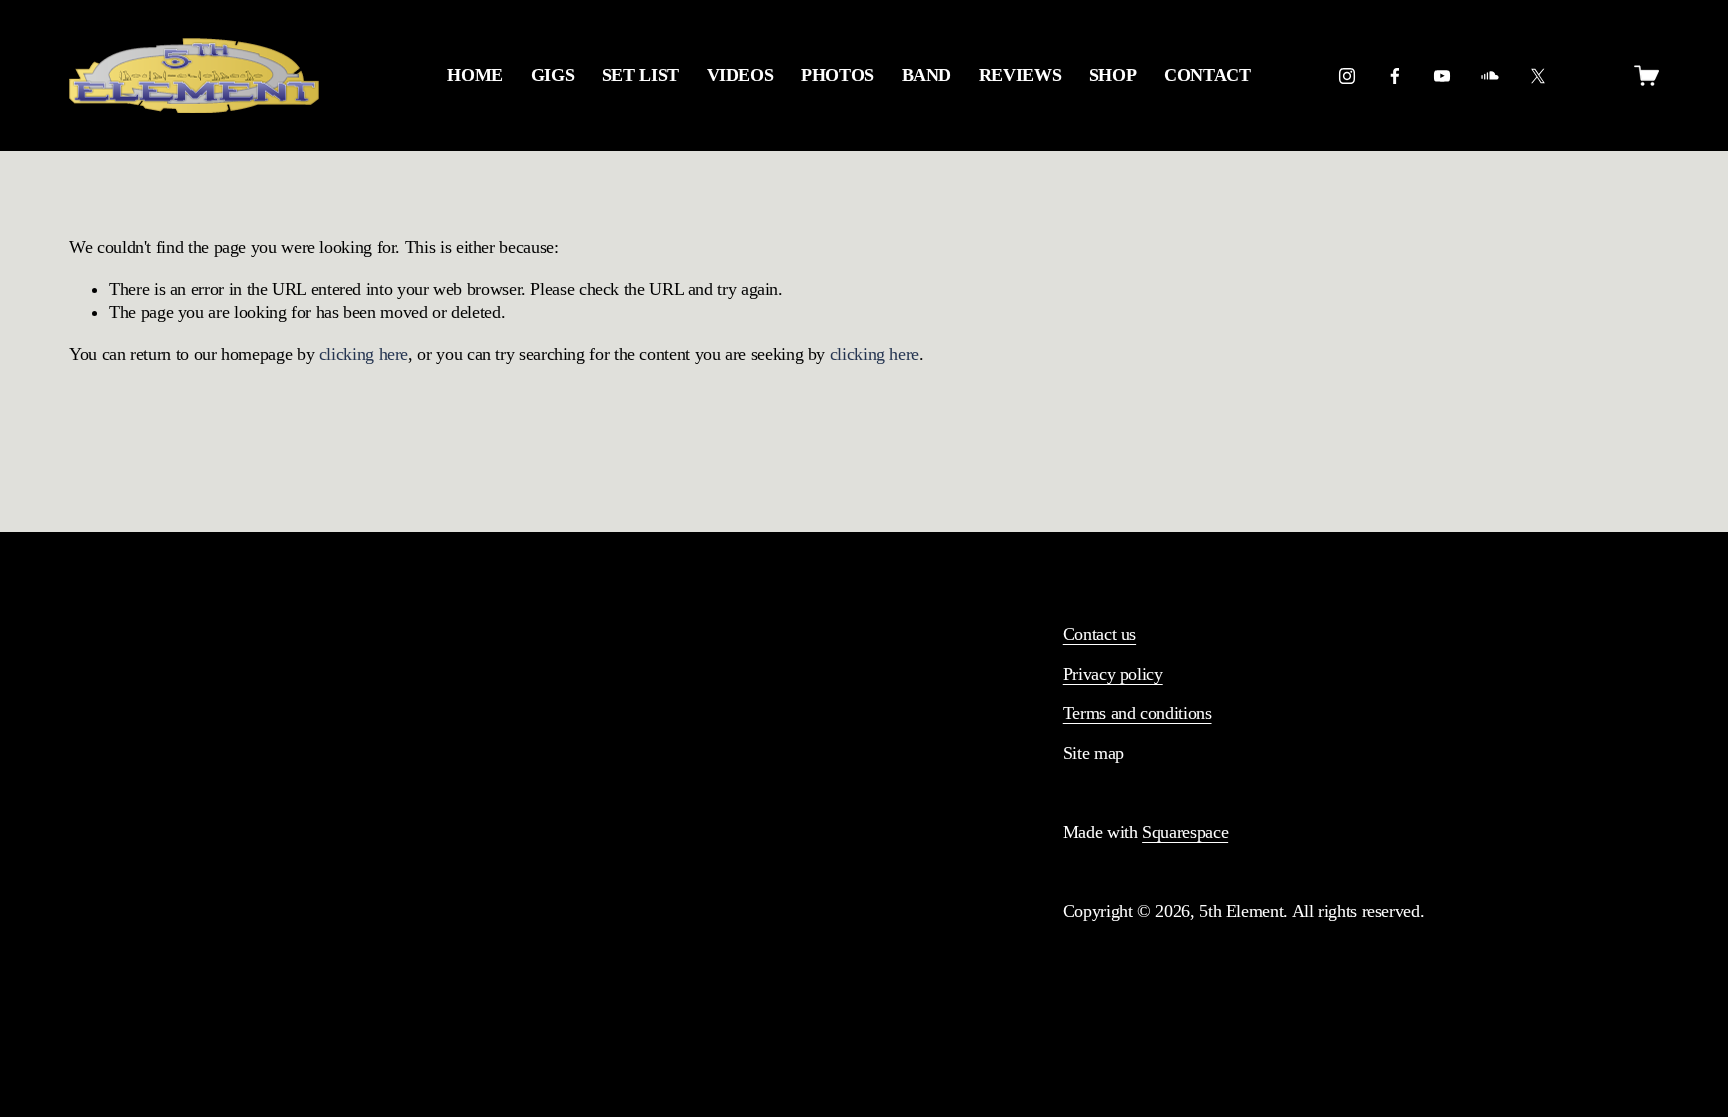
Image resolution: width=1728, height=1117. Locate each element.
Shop (1113, 75)
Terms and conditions (1137, 713)
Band (927, 75)
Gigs (553, 75)
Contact (1207, 75)
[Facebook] (1395, 76)
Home (475, 75)
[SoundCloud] (1490, 76)
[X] (1538, 76)
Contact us (1099, 634)
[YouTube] (1442, 76)
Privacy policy (1113, 674)
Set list (640, 75)
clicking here (363, 354)
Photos (837, 75)
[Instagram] (1347, 76)
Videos (740, 75)
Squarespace (1185, 832)
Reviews (1020, 75)
